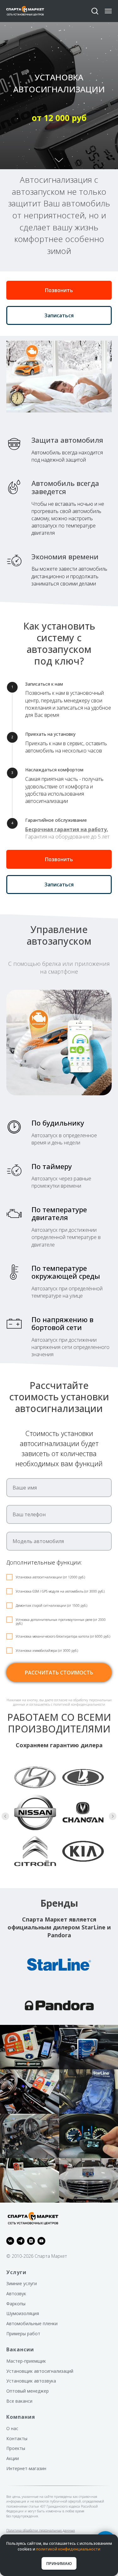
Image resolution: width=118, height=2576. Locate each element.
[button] (95, 11)
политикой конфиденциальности (68, 2549)
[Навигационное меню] (108, 11)
